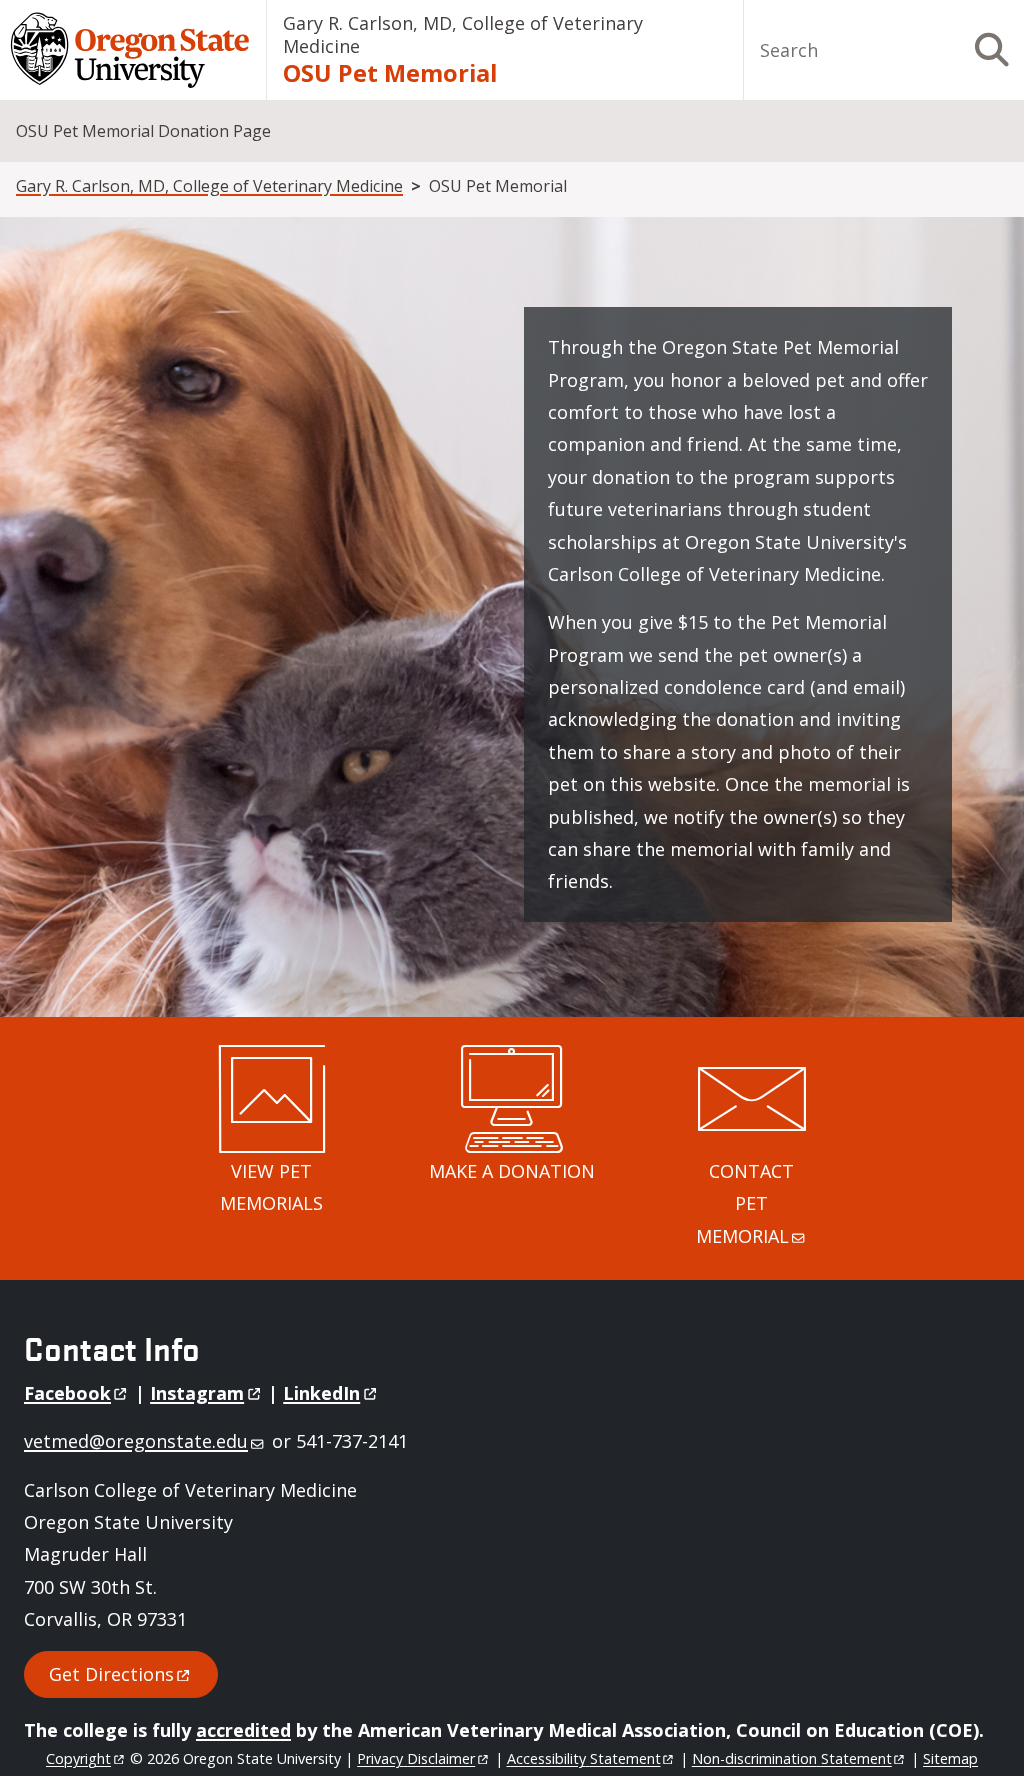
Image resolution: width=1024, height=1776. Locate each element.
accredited (243, 1730)
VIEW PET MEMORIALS (271, 1187)
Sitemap (950, 1758)
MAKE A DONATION (512, 1171)
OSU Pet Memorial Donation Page (143, 131)
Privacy (416, 1758)
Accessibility (584, 1758)
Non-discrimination (792, 1758)
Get (111, 1674)
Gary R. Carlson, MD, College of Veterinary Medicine (463, 34)
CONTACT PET (745, 1203)
